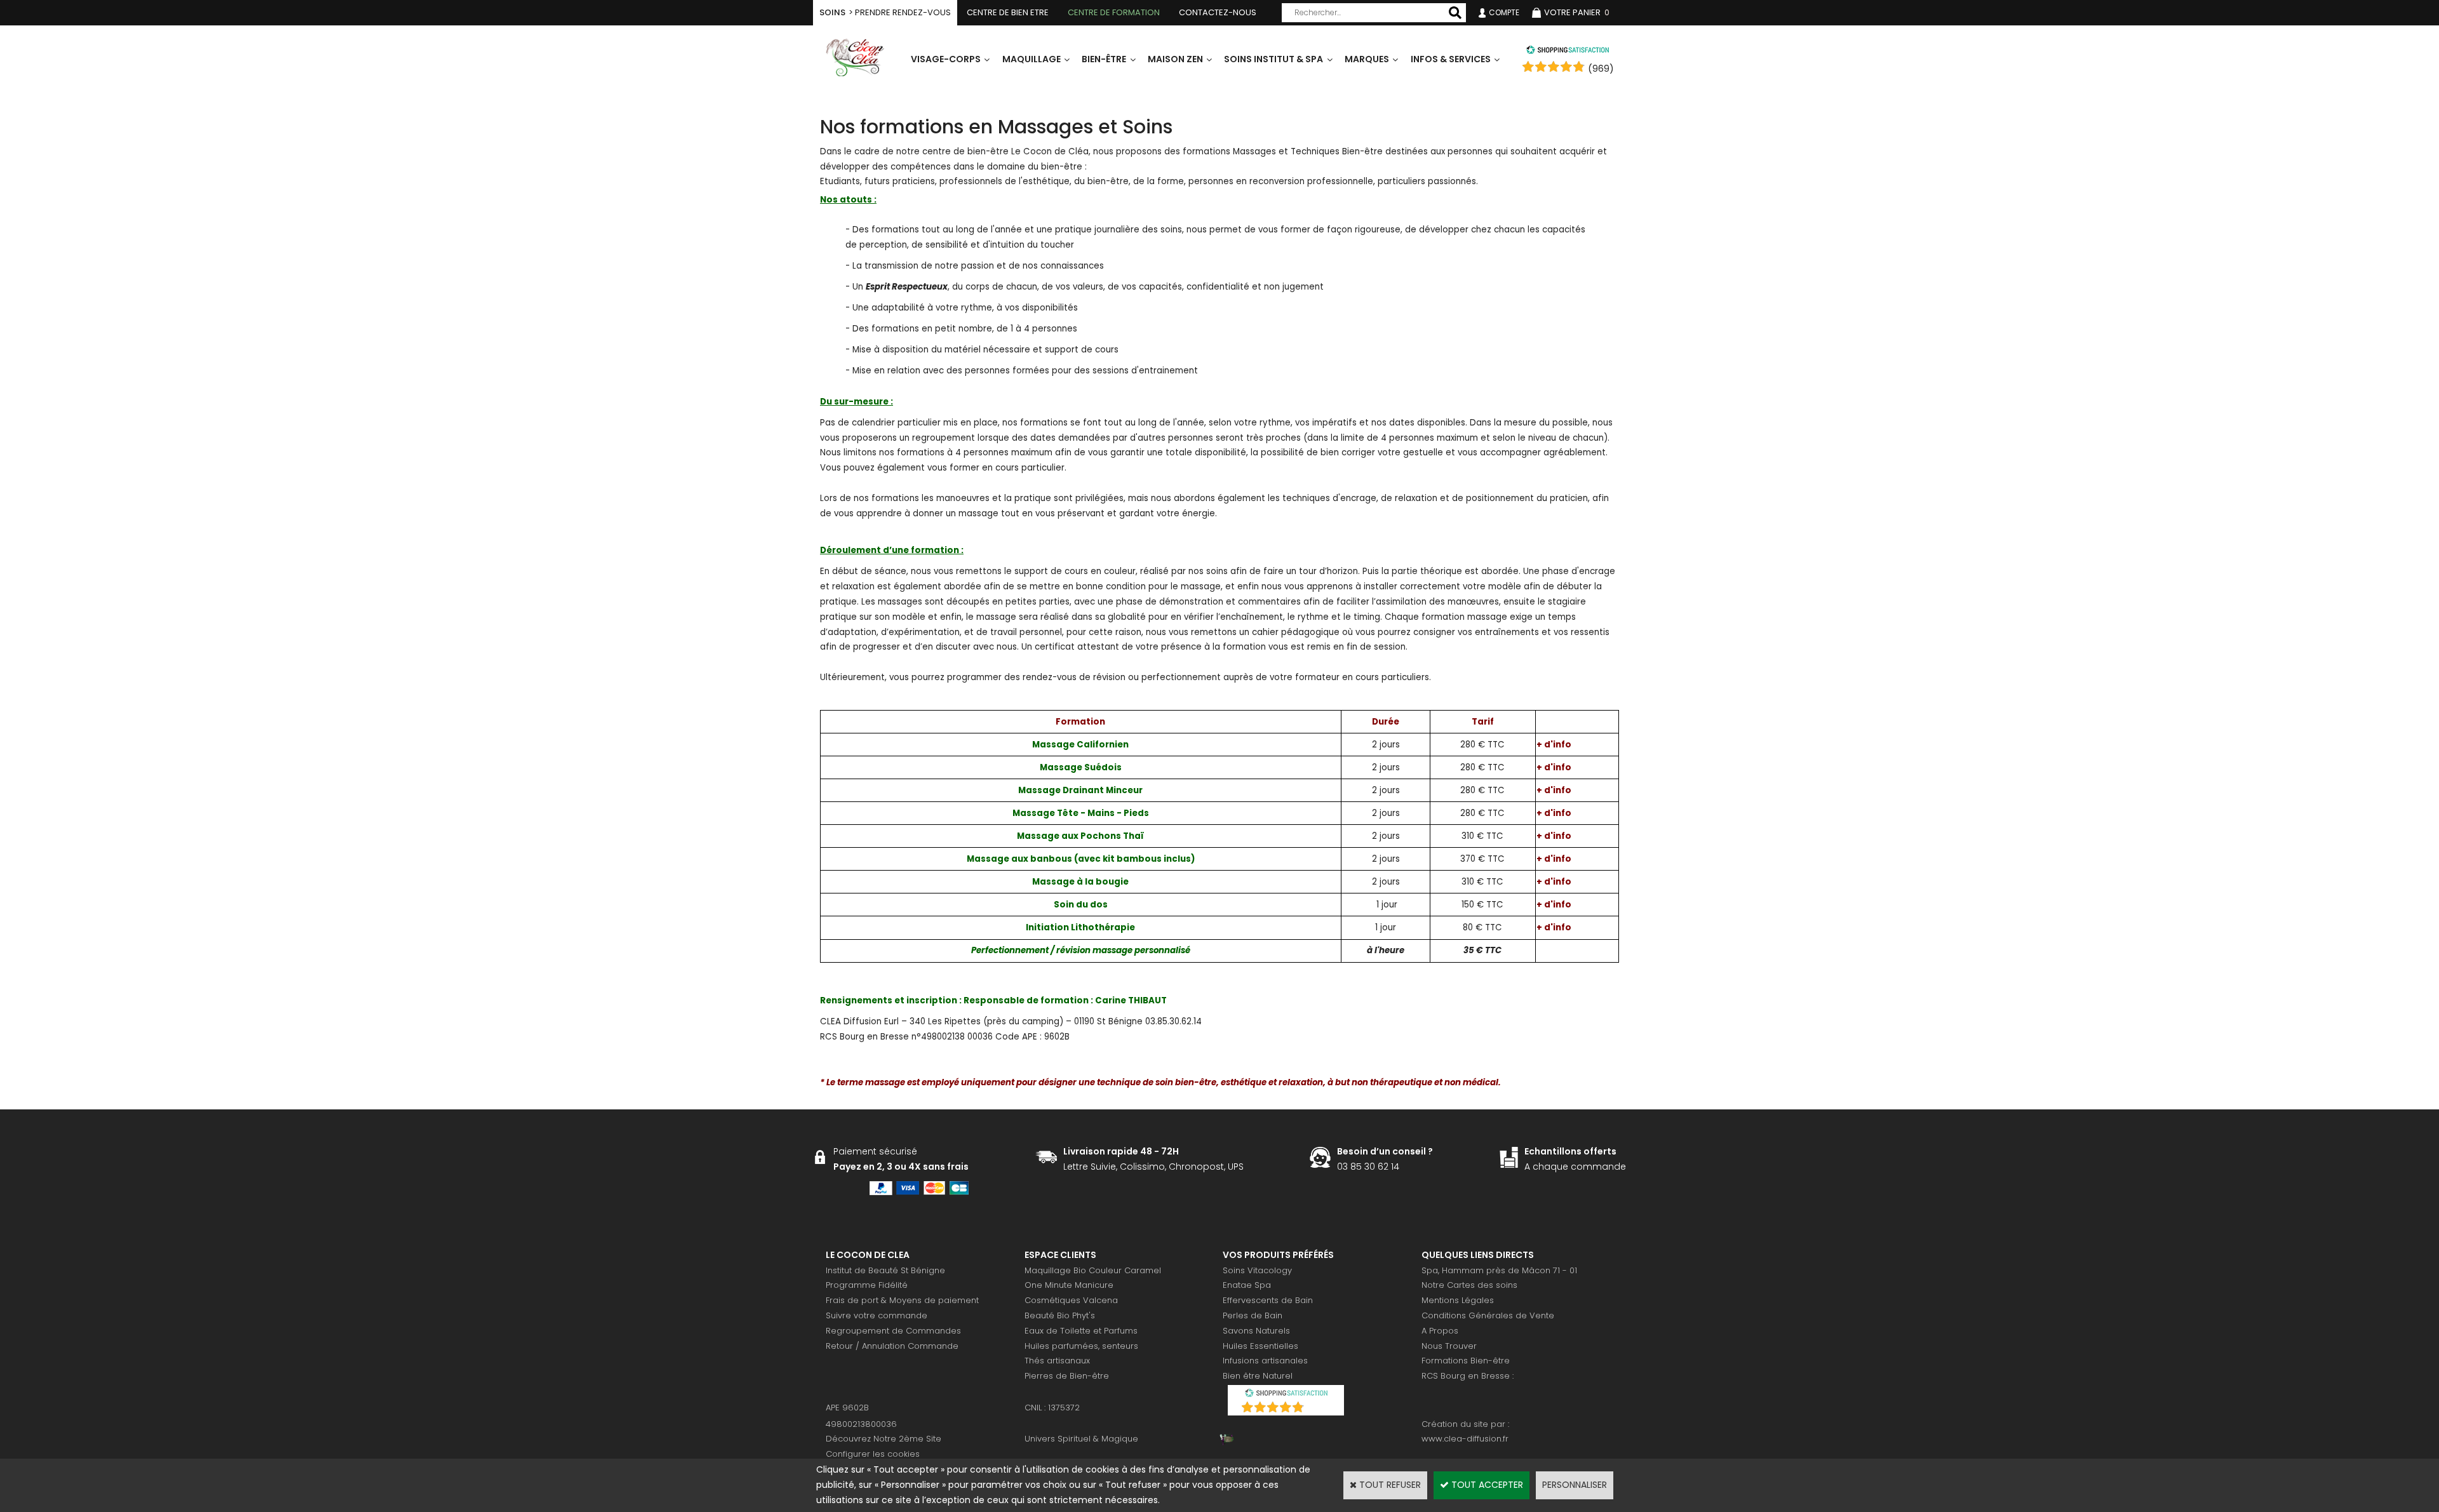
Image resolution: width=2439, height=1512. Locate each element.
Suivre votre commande (877, 1315)
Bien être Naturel (1258, 1376)
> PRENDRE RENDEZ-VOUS (885, 12)
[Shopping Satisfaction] (1568, 51)
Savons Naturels (1256, 1331)
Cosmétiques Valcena (1071, 1300)
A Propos (1440, 1331)
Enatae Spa (1247, 1285)
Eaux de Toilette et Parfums (1081, 1331)
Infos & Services (1451, 59)
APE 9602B (847, 1408)
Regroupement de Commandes (893, 1331)
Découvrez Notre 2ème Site (884, 1439)
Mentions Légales (1458, 1300)
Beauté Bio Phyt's (1060, 1315)
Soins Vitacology (1257, 1270)
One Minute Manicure (1069, 1285)
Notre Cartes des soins (1469, 1285)
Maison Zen (1175, 59)
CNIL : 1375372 (1052, 1408)
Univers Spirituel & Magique (1081, 1439)
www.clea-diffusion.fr (1465, 1439)
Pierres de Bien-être (1067, 1376)
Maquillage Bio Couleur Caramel (1093, 1270)
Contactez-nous (1218, 12)
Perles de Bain (1253, 1315)
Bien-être (1104, 59)
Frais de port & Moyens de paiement (902, 1300)
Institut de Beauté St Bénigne (885, 1270)
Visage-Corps (946, 59)
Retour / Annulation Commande (892, 1346)
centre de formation (1114, 12)
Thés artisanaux (1057, 1361)
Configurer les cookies (873, 1454)
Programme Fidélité (867, 1285)
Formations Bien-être (1466, 1361)
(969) (1601, 69)
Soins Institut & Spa (1273, 59)
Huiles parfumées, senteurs (1081, 1346)
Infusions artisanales (1265, 1361)
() (1319, 1409)
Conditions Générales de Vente (1488, 1315)
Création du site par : (1465, 1424)
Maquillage (1031, 59)
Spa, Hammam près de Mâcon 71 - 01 (1499, 1270)
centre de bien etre (1008, 12)
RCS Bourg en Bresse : (1468, 1376)
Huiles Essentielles (1260, 1346)
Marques (1367, 59)
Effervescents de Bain (1268, 1300)
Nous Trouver (1449, 1346)
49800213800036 (861, 1424)
